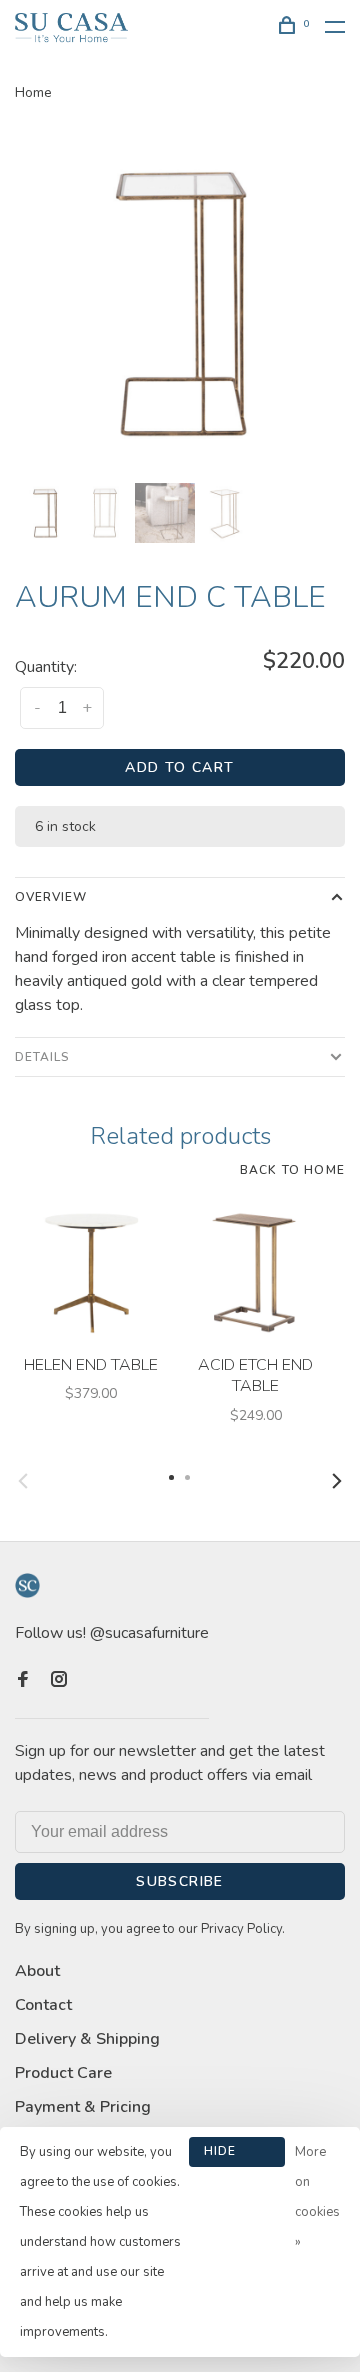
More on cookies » (317, 2197)
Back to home (292, 1170)
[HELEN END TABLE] (90, 1269)
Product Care (63, 2073)
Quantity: (46, 667)
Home (33, 92)
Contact (43, 2005)
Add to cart (179, 767)
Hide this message (237, 2155)
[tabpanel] (180, 303)
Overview (51, 897)
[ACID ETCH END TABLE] (255, 1269)
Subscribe (180, 1881)
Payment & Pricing (83, 2107)
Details (42, 1057)
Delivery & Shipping (87, 2039)
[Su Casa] (27, 1585)
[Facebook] (23, 1681)
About (37, 1971)
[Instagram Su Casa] (59, 1681)
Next (337, 1481)
